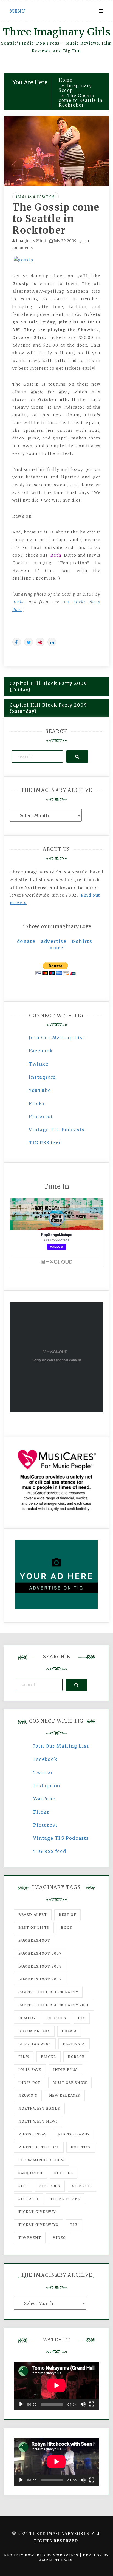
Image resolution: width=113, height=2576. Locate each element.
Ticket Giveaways (38, 2225)
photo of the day (39, 2147)
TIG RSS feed (45, 1143)
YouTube (40, 1090)
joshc (19, 602)
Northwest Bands (39, 2108)
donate (26, 941)
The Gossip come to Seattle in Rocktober (56, 219)
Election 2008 (35, 2044)
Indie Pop (30, 2083)
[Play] (21, 2404)
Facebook (41, 1051)
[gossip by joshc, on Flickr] (24, 260)
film (24, 2057)
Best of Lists (34, 1928)
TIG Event (30, 2238)
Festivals (74, 2044)
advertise (54, 941)
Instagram (42, 1077)
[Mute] (83, 2404)
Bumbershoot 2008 (40, 1966)
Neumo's (28, 2095)
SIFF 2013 (28, 2199)
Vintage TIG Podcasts (57, 1130)
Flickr (37, 1103)
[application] (56, 2386)
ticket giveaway (37, 2212)
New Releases (65, 2095)
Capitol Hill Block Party (48, 1992)
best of (67, 1915)
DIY (82, 2018)
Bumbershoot (34, 1940)
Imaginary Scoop (36, 197)
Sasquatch (30, 2173)
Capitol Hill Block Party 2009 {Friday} (48, 686)
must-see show (70, 2083)
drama (69, 2031)
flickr (49, 2057)
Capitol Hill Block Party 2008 (54, 2005)
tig (74, 2225)
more (56, 948)
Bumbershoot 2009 (40, 1979)
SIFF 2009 (50, 2186)
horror (76, 2057)
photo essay (33, 2134)
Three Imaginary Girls (56, 32)
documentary (34, 2031)
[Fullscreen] (92, 2404)
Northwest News (38, 2121)
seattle (64, 2173)
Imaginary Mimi (31, 241)
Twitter (39, 1064)
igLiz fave (30, 2070)
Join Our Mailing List (57, 1037)
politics (81, 2147)
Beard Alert (33, 1915)
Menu (17, 11)
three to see (65, 2199)
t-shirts (82, 941)
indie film (66, 2070)
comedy (27, 2018)
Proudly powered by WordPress (42, 2555)
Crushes (57, 2018)
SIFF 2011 (82, 2186)
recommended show (42, 2160)
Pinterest (41, 1116)
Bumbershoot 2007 (40, 1953)
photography (74, 2134)
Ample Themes (56, 2560)
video (60, 2238)
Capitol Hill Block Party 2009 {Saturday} (48, 708)
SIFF (23, 2186)
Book (67, 1928)
